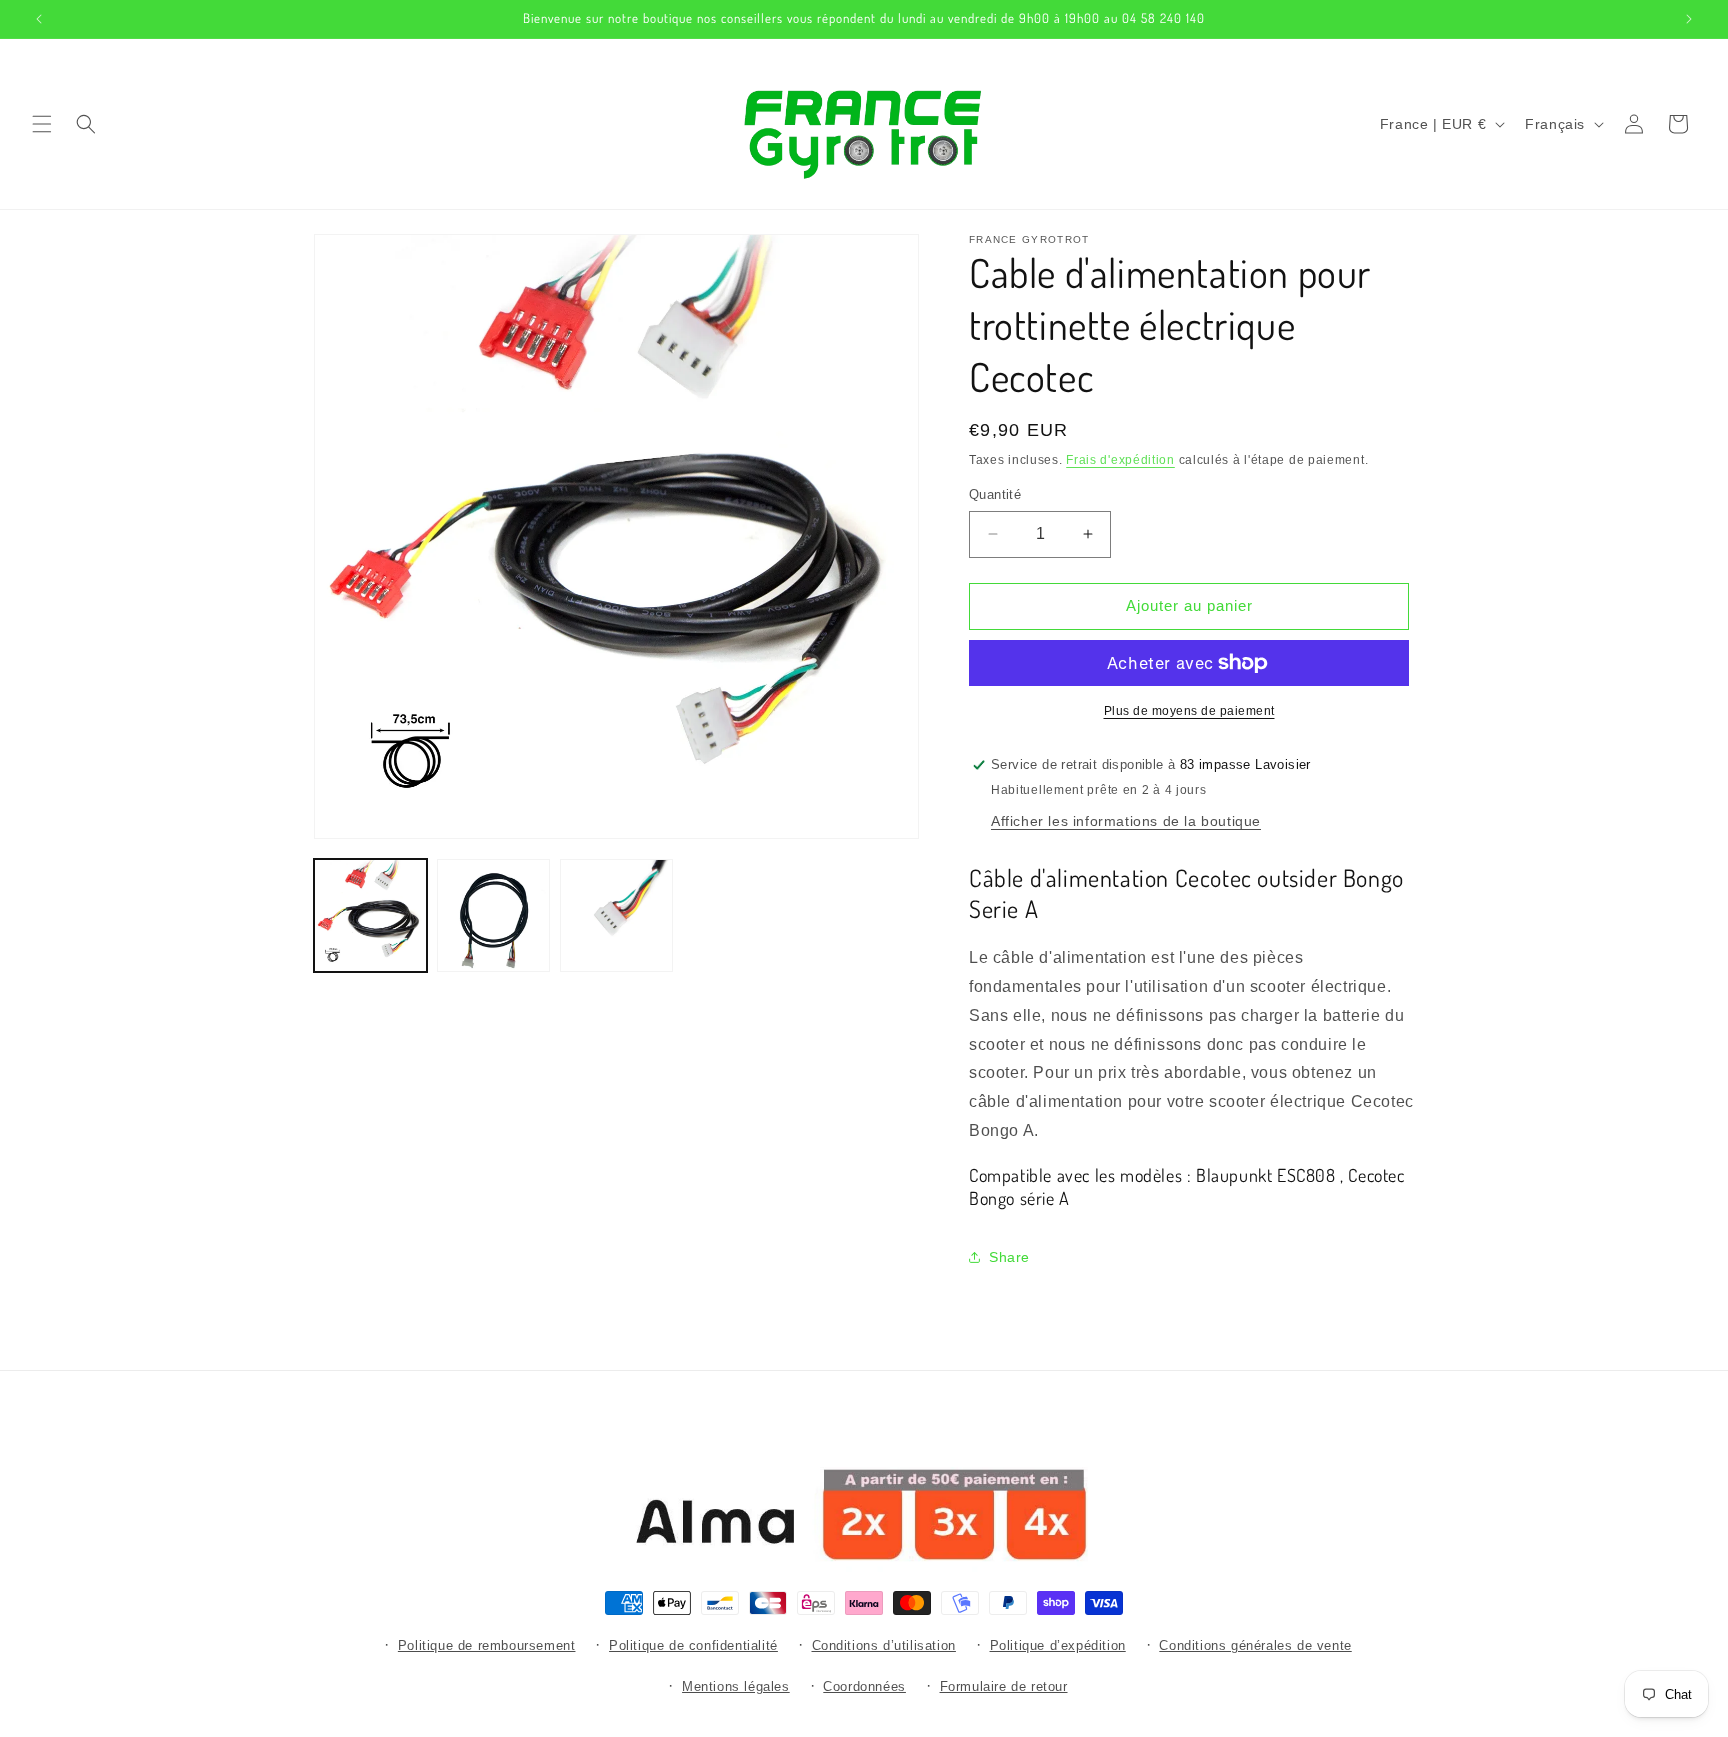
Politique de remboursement (487, 1645)
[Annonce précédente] (39, 19)
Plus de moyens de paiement (1189, 711)
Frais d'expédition (1120, 460)
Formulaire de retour (1004, 1686)
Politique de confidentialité (693, 1645)
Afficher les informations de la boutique (1126, 821)
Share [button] (1009, 1257)
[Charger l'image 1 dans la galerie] (370, 915)
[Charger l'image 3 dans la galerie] (616, 915)
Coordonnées (864, 1686)
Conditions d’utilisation (884, 1645)
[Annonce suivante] (1689, 19)
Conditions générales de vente (1255, 1645)
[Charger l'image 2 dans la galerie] (493, 915)
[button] (42, 124)
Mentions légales (736, 1686)
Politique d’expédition (1058, 1645)
